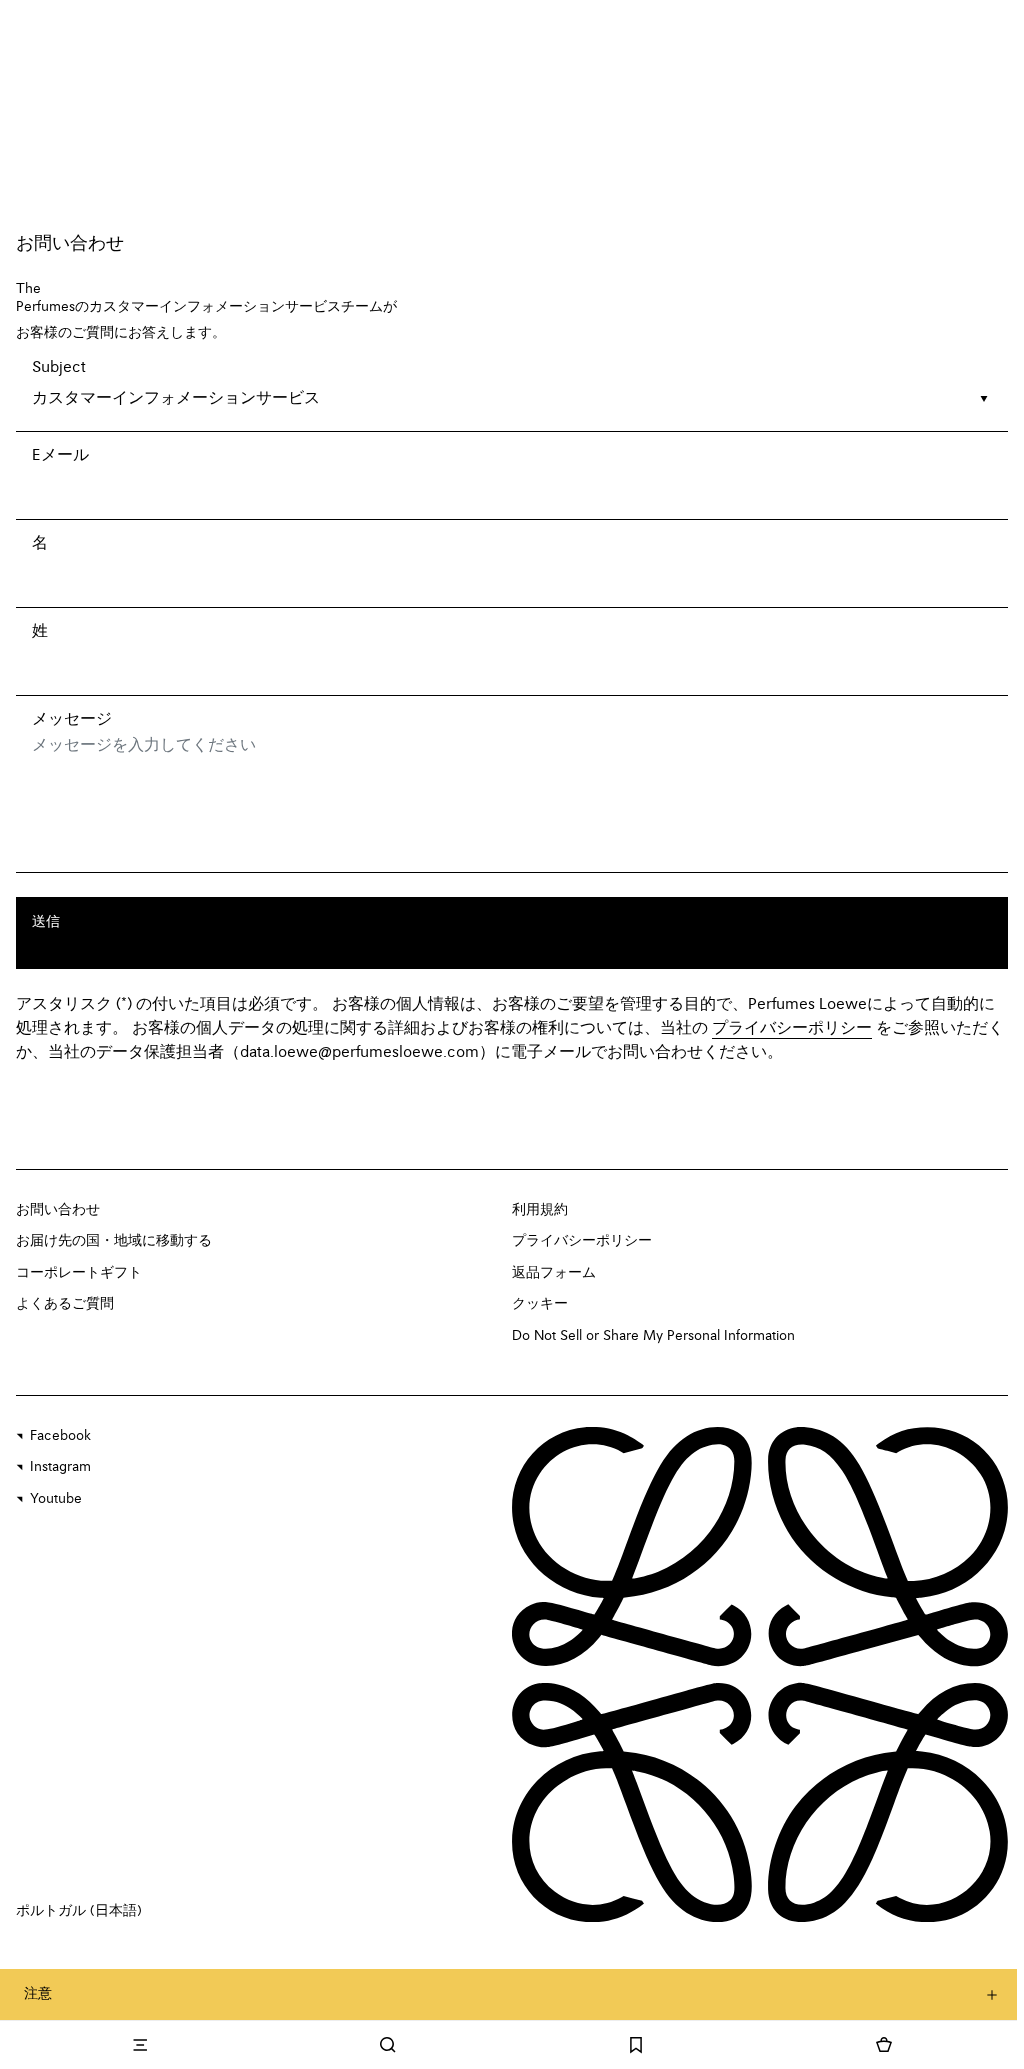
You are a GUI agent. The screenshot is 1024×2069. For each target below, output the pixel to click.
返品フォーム (554, 1273)
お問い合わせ (58, 1210)
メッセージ (72, 720)
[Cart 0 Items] (884, 2045)
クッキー (540, 1304)
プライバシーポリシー (582, 1241)
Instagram (60, 1467)
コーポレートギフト (79, 1273)
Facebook (60, 1436)
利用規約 (540, 1210)
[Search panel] (388, 2045)
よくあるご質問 (65, 1304)
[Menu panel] (140, 2045)
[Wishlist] (636, 2045)
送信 (46, 922)
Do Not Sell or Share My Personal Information (653, 1336)
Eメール (60, 456)
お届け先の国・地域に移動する (114, 1241)
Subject (59, 368)
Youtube (56, 1499)
